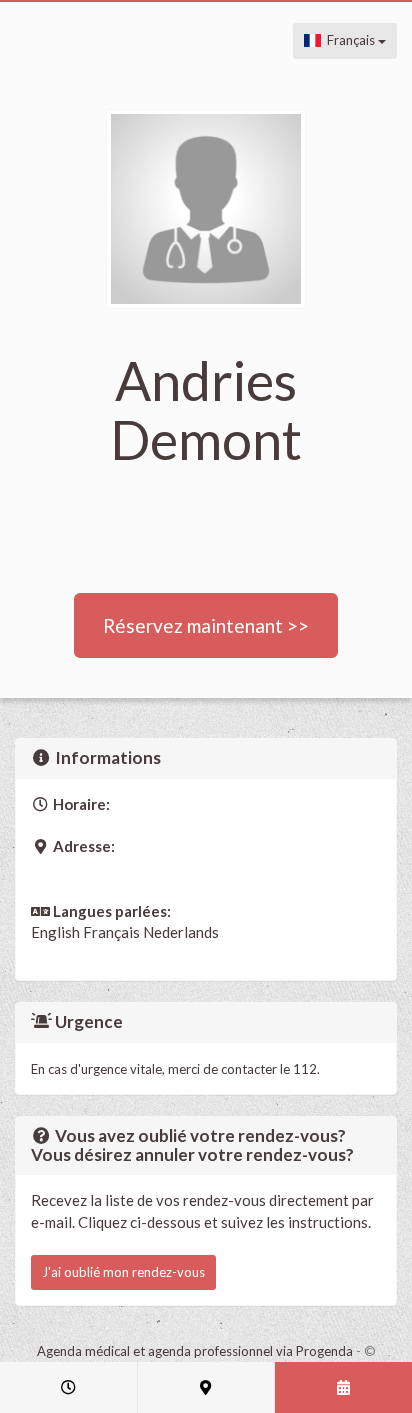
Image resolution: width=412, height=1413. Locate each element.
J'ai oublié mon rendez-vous (123, 1272)
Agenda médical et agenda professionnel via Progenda (195, 1351)
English (55, 932)
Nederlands (181, 932)
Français (349, 40)
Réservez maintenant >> (206, 625)
